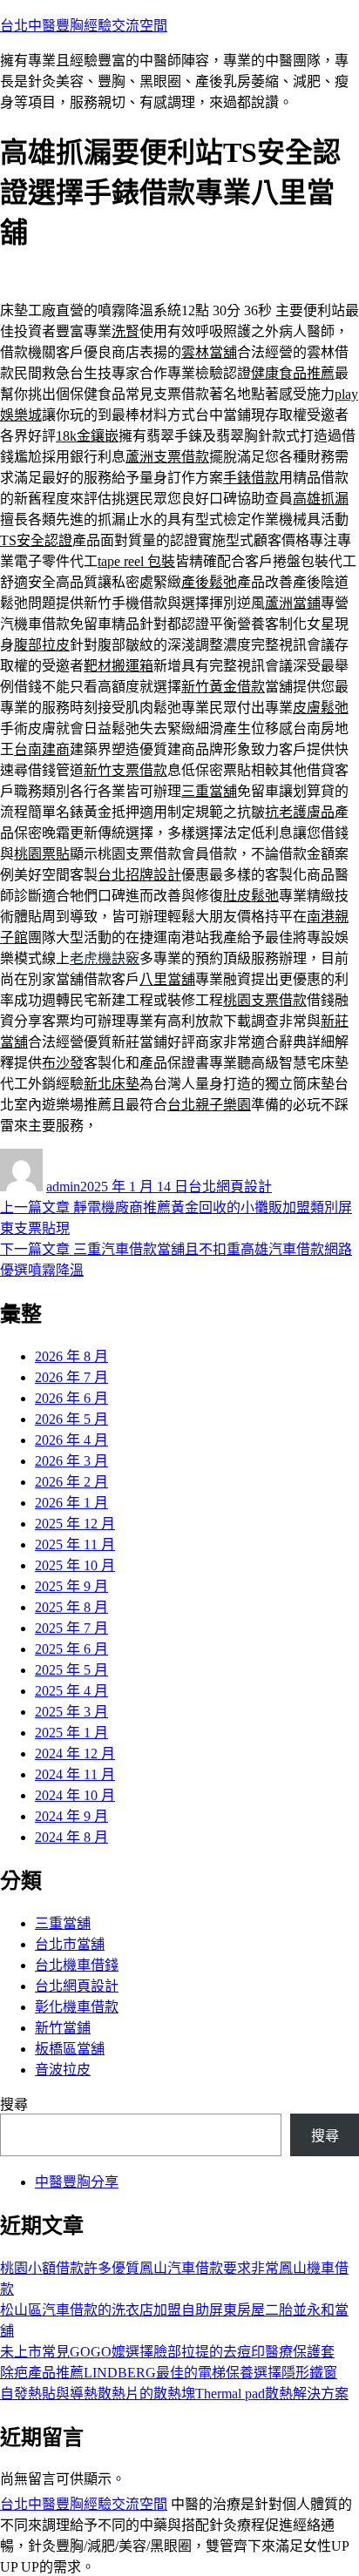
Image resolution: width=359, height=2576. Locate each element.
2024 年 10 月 (75, 1795)
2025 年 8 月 (71, 1607)
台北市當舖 (70, 1944)
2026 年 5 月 (71, 1419)
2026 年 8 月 (71, 1356)
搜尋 (14, 2104)
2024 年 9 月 (71, 1816)
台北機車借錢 (77, 1965)
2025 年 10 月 (75, 1565)
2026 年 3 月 (71, 1461)
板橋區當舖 (70, 2049)
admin (63, 1187)
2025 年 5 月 (71, 1670)
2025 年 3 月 (71, 1712)
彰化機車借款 (77, 2007)
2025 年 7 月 (71, 1628)
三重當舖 (63, 1923)
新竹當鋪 (63, 2028)
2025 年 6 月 (71, 1649)
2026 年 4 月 (71, 1440)
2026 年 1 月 (71, 1503)
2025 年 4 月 (71, 1691)
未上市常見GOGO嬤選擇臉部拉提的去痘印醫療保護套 (167, 2352)
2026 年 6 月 (71, 1398)
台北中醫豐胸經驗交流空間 (84, 26)
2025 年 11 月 (75, 1544)
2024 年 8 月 (71, 1837)
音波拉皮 (63, 2070)
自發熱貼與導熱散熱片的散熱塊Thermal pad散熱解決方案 (174, 2394)
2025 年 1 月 (71, 1733)
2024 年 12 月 (75, 1753)
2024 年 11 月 (75, 1774)
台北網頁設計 (230, 1187)
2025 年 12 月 (75, 1524)
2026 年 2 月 (71, 1482)
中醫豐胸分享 (77, 2182)
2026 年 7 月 (71, 1377)
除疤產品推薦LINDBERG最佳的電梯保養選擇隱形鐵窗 (169, 2373)
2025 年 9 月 (71, 1586)
